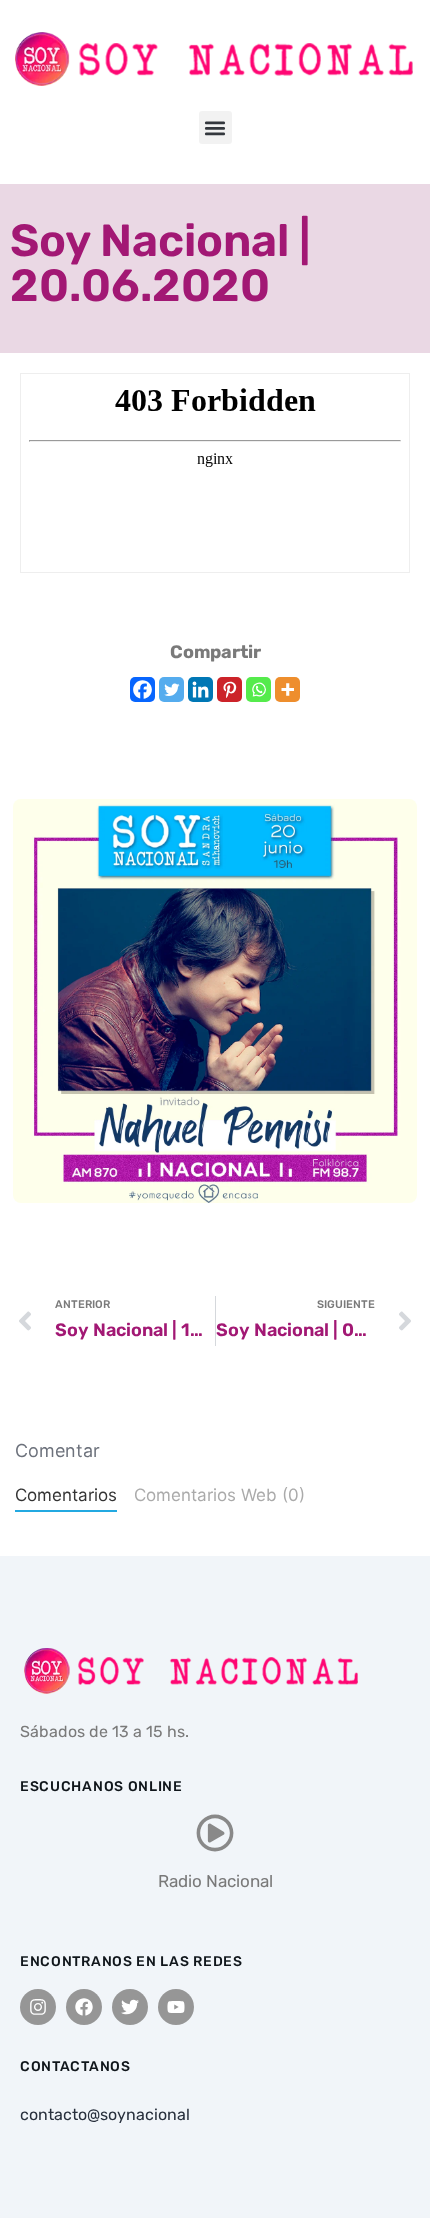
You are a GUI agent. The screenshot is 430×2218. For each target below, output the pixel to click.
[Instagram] (38, 2007)
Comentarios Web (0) (219, 1495)
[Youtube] (176, 2007)
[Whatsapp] (258, 689)
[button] (215, 127)
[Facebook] (142, 689)
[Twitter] (171, 689)
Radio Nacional (215, 1881)
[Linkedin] (200, 689)
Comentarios (66, 1495)
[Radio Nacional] (215, 1833)
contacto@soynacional (105, 2114)
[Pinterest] (229, 689)
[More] (287, 689)
